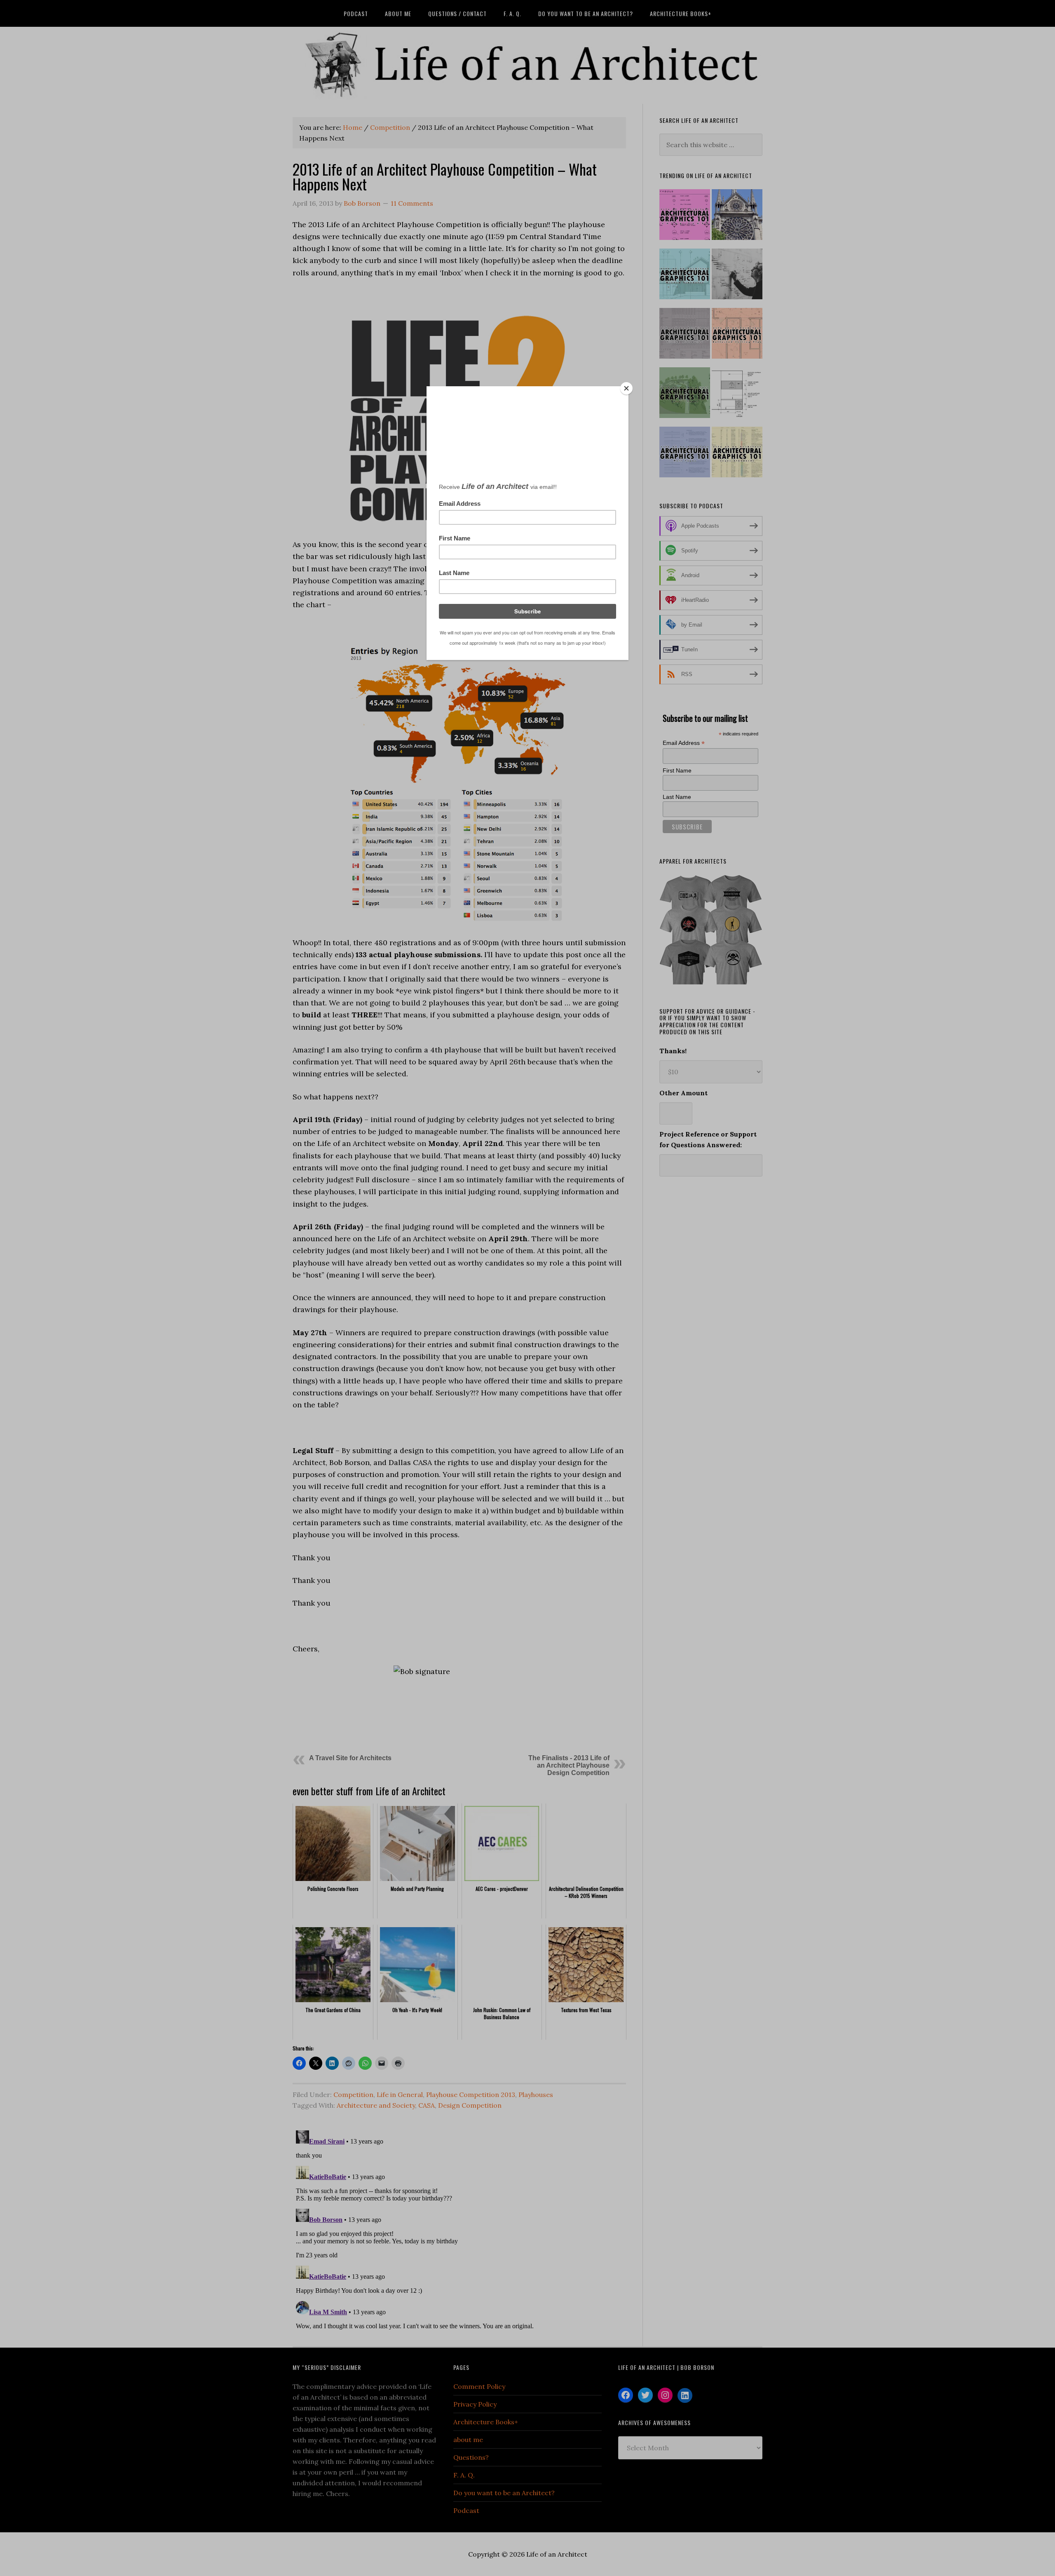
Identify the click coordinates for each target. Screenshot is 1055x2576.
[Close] (626, 388)
